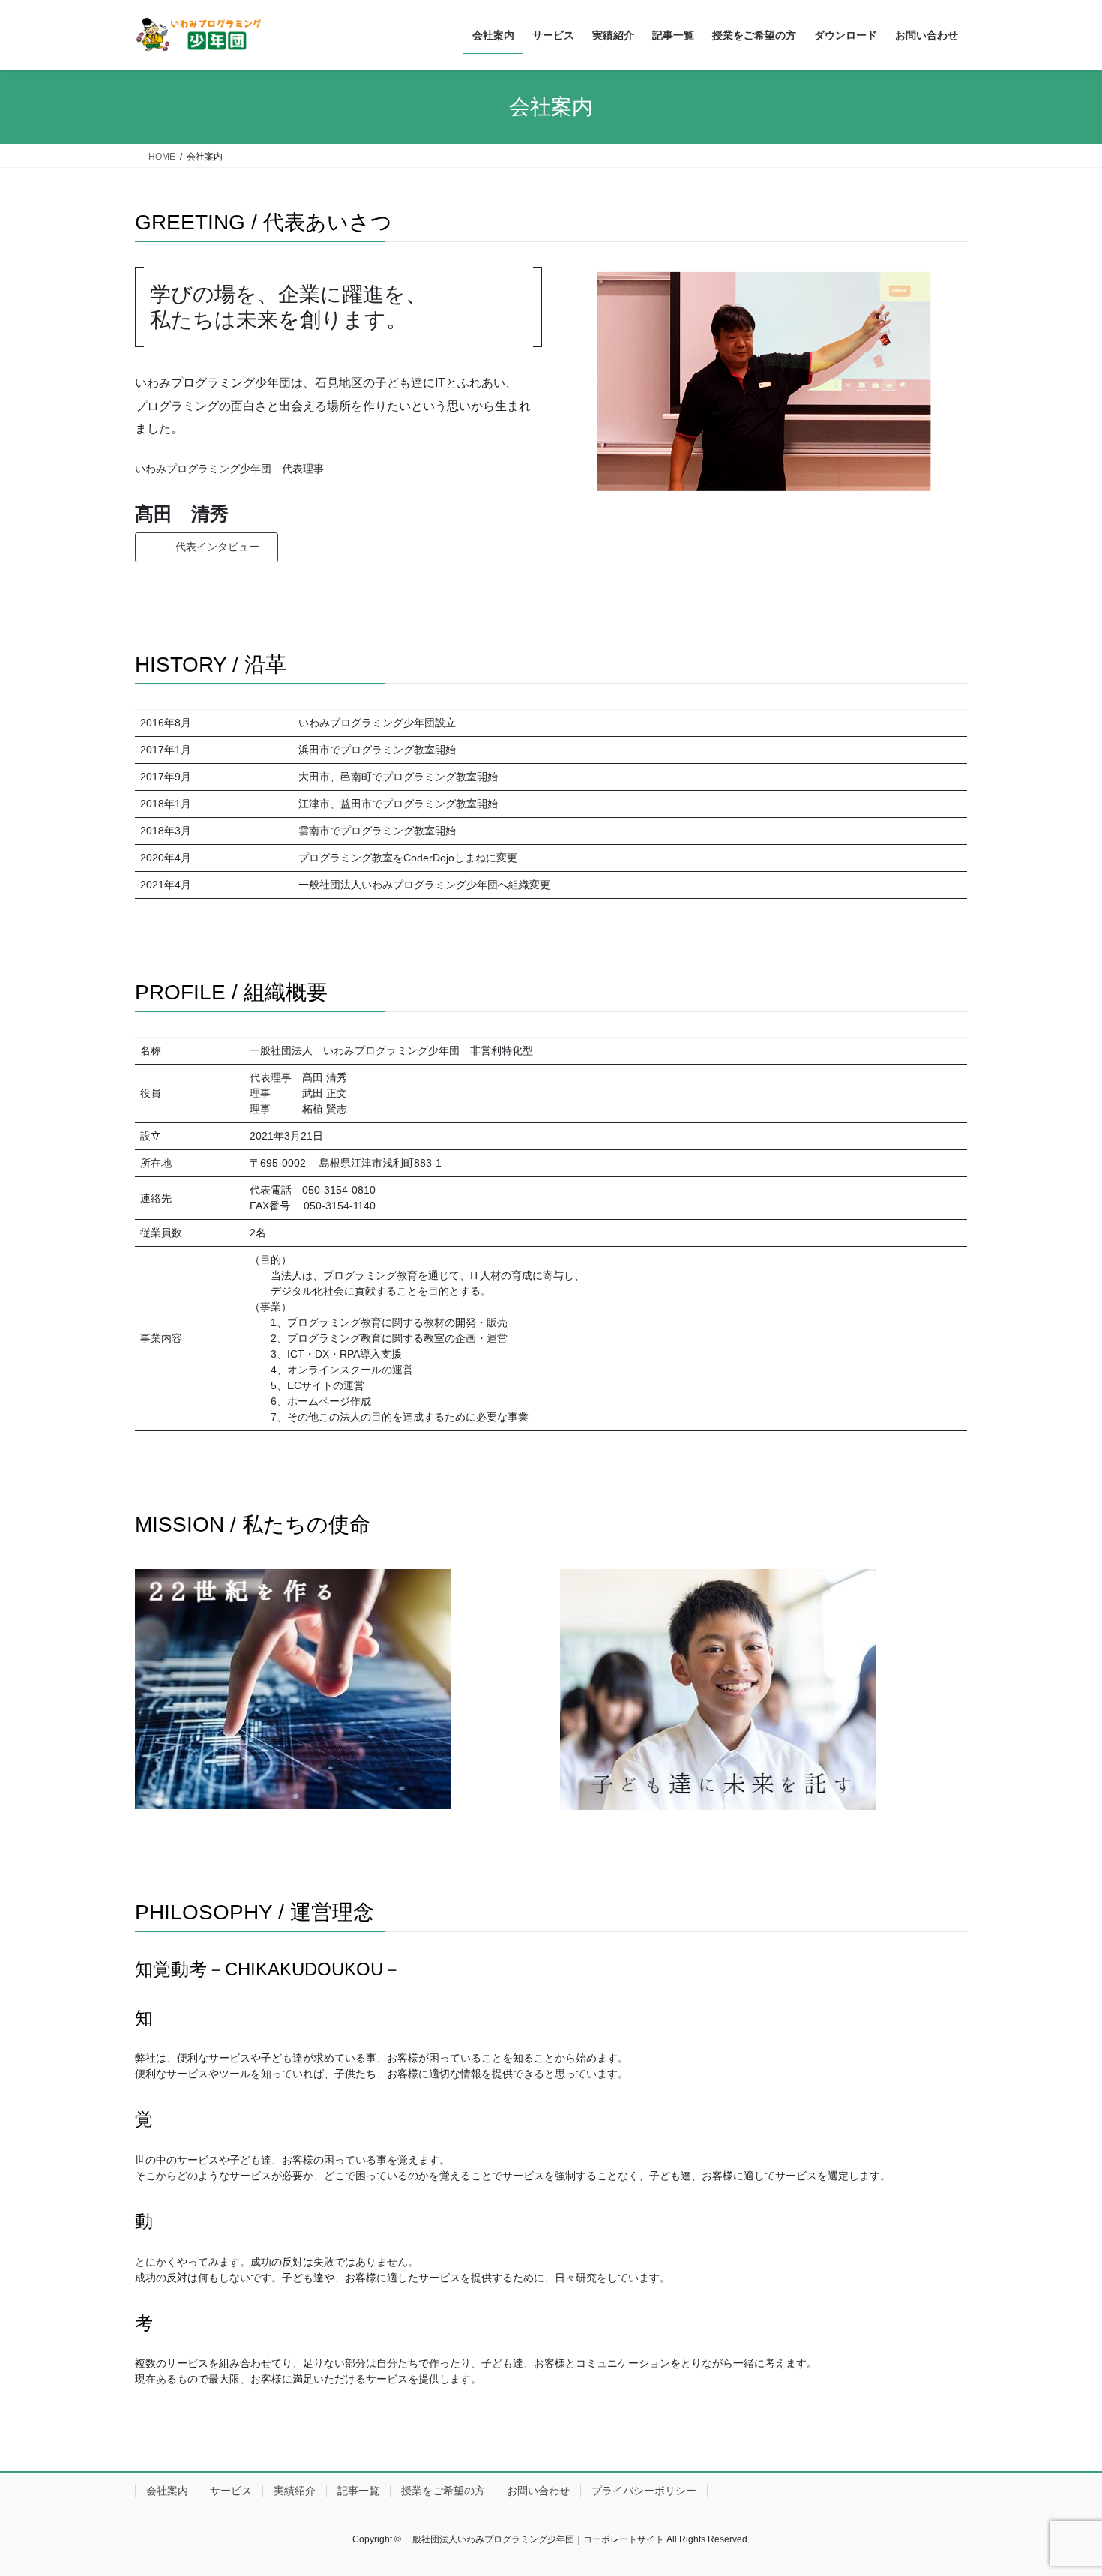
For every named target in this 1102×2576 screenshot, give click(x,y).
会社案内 (167, 2491)
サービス (231, 2491)
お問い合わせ (538, 2491)
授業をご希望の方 (443, 2491)
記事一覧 (358, 2491)
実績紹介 (295, 2491)
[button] (207, 547)
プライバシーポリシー (644, 2491)
